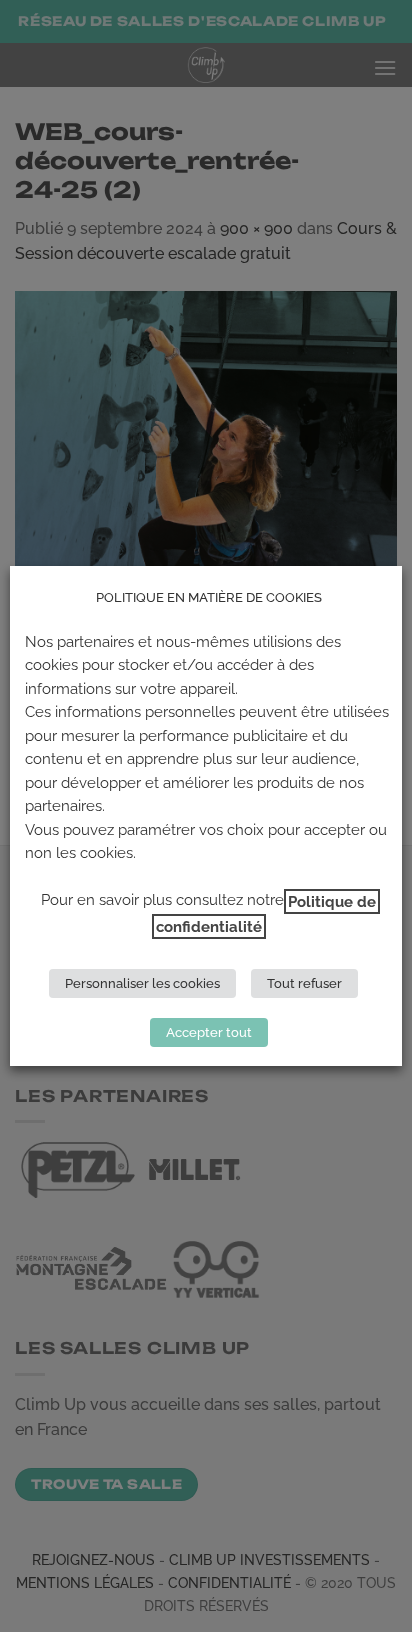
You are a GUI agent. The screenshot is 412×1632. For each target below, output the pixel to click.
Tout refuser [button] (304, 983)
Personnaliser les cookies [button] (142, 983)
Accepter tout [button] (209, 1032)
